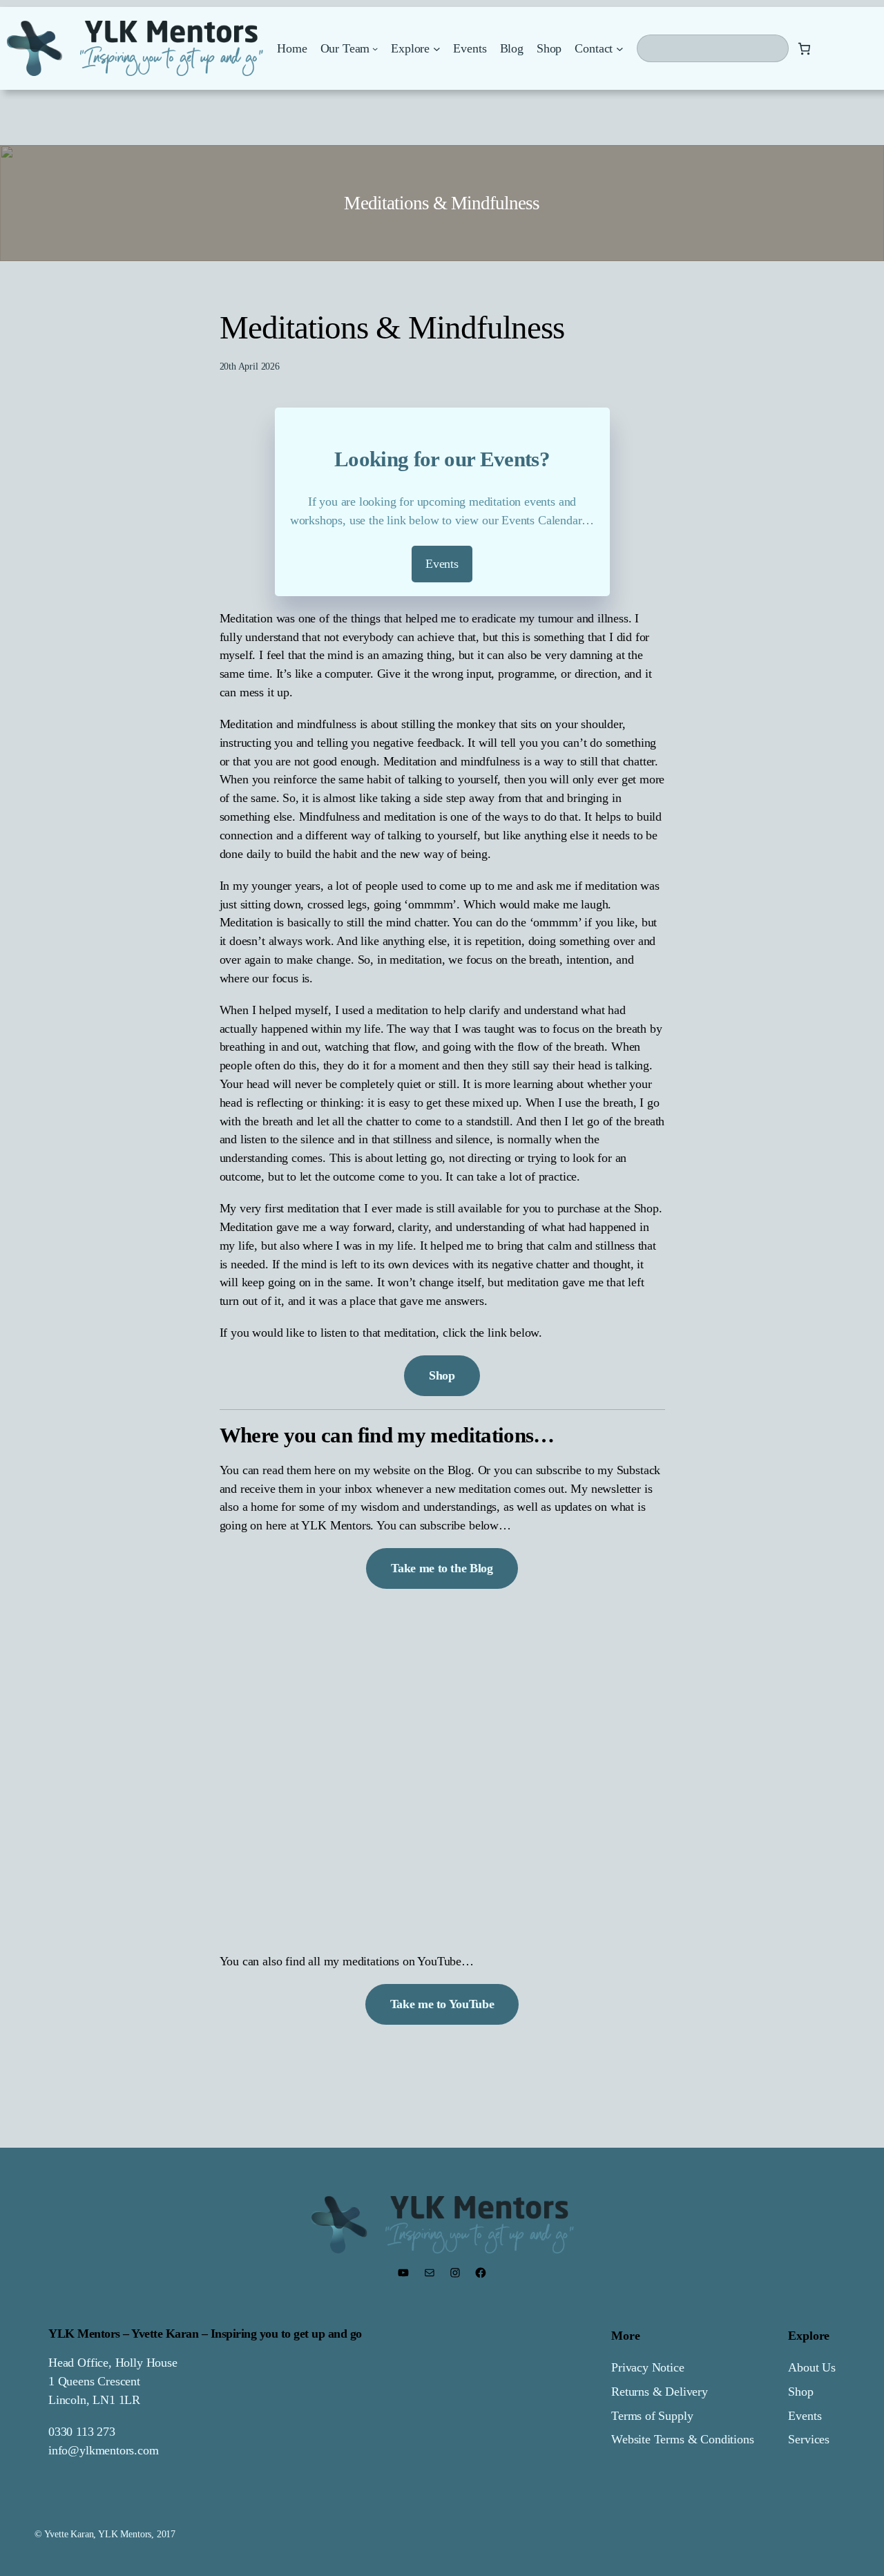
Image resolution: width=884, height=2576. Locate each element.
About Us (812, 2367)
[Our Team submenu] (375, 48)
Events (805, 2416)
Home (292, 48)
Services (809, 2439)
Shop (800, 2392)
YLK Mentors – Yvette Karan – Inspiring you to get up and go (205, 2334)
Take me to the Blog (442, 1568)
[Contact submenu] (620, 49)
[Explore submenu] (437, 49)
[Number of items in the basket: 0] (804, 49)
